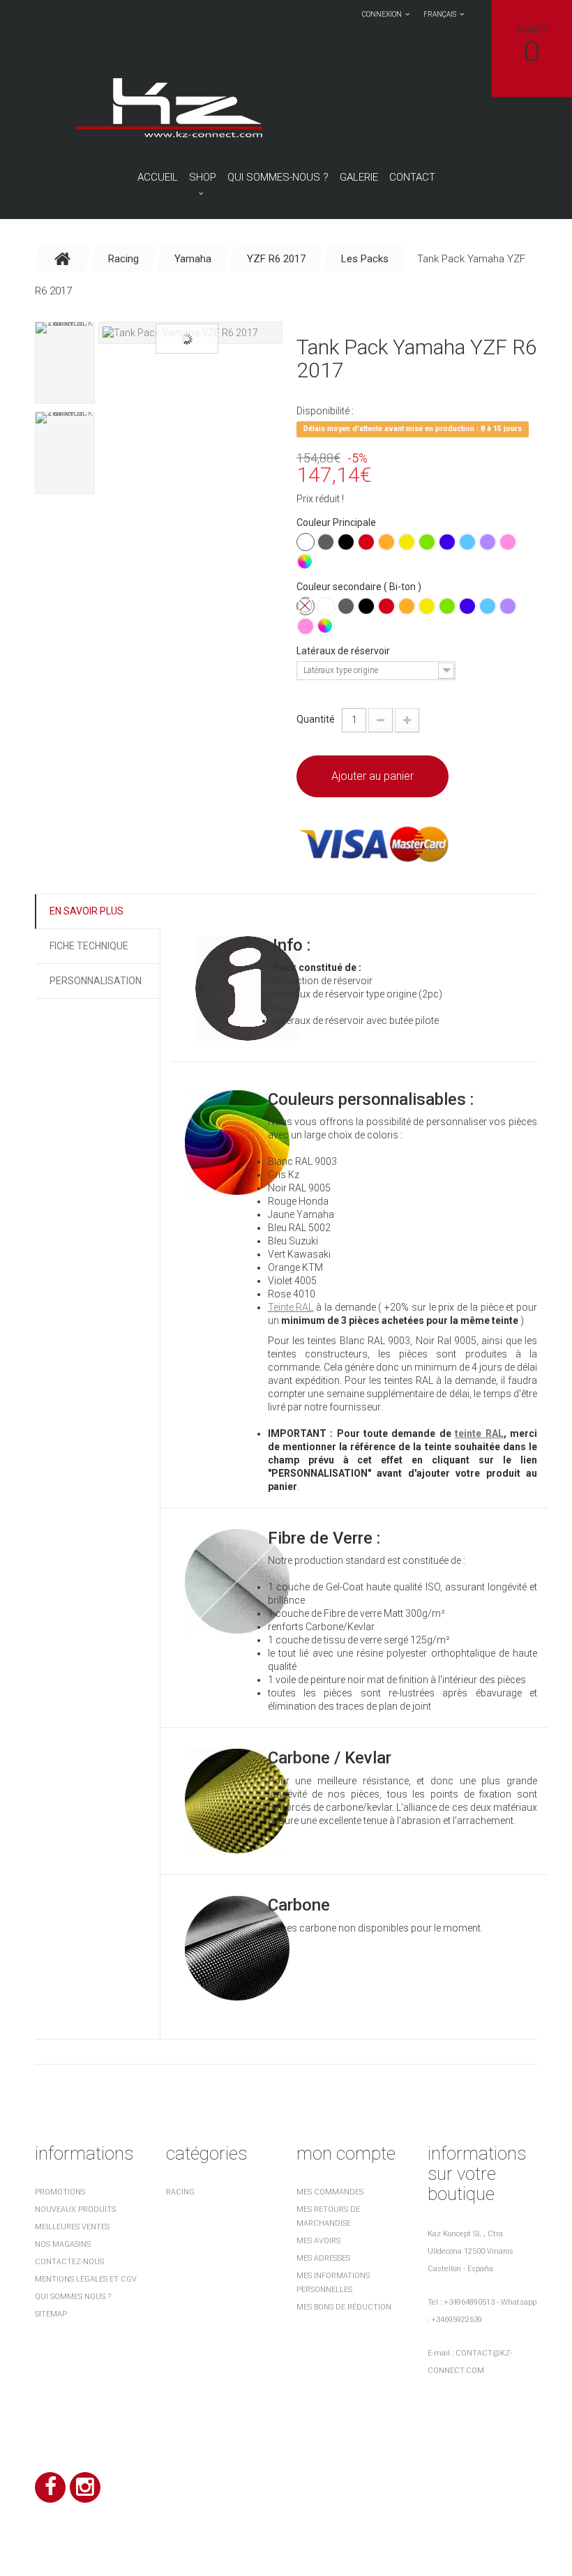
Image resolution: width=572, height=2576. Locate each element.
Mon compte (346, 2153)
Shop (203, 177)
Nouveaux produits (75, 2209)
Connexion (382, 14)
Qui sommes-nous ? (278, 177)
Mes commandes (330, 2192)
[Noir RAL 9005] (346, 542)
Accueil (158, 177)
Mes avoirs (318, 2241)
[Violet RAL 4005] (488, 542)
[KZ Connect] (168, 107)
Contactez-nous (69, 2262)
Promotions (60, 2192)
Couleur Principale (337, 522)
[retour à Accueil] (63, 259)
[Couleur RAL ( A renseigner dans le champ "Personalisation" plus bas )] (306, 562)
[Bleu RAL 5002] (447, 542)
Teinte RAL (291, 1307)
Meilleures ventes (72, 2227)
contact (412, 177)
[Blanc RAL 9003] (306, 542)
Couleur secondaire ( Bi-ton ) (360, 587)
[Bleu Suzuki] (467, 542)
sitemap (51, 2314)
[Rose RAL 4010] (508, 542)
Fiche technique (89, 946)
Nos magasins (63, 2244)
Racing (180, 2192)
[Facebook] (50, 2487)
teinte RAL (479, 1433)
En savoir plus (86, 911)
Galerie (359, 177)
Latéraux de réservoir (344, 651)
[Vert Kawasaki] (427, 542)
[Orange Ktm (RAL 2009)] (386, 542)
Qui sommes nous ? (73, 2297)
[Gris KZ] (326, 542)
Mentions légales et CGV (86, 2279)
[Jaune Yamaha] (407, 542)
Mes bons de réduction (344, 2307)
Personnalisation (96, 981)
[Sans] (306, 606)
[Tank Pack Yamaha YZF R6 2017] (190, 333)
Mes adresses (323, 2258)
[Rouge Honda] (366, 542)
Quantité (316, 719)
